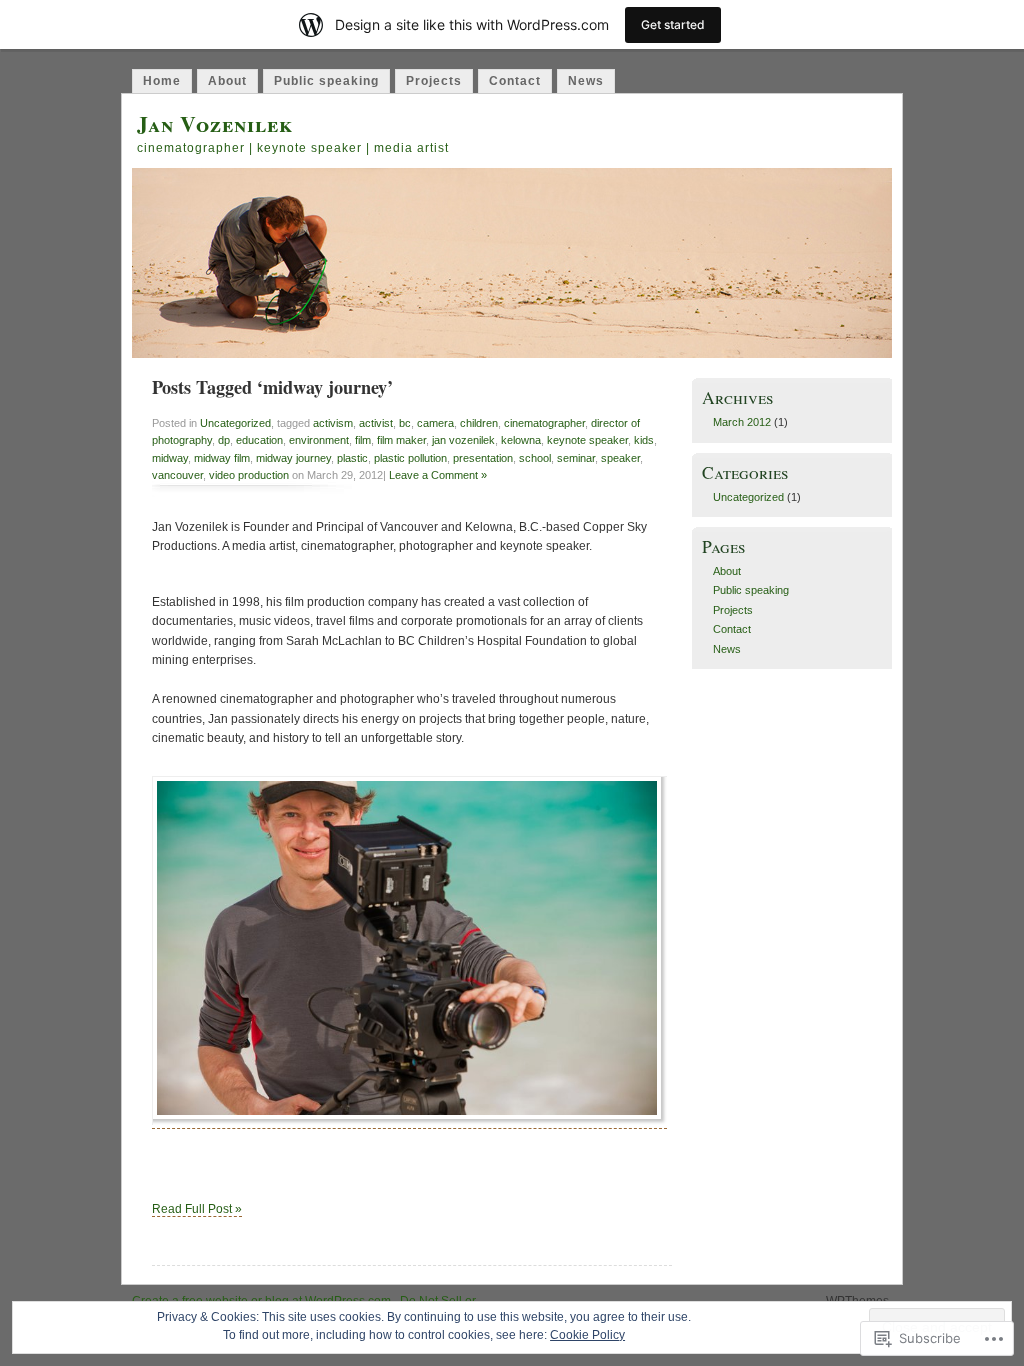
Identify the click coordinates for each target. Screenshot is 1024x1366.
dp (224, 440)
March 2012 (742, 422)
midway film (222, 458)
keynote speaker (587, 440)
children (479, 423)
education (259, 440)
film (363, 440)
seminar (576, 458)
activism (333, 423)
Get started (673, 24)
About (227, 81)
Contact (515, 81)
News (586, 81)
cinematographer (544, 423)
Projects (434, 81)
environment (319, 440)
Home (162, 81)
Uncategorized (235, 423)
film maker (401, 440)
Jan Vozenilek (215, 123)
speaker (620, 458)
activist (376, 423)
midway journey (293, 458)
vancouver (177, 475)
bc (405, 423)
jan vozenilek (463, 440)
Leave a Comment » (438, 475)
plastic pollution (410, 458)
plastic (352, 458)
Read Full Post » (197, 1209)
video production (249, 475)
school (535, 458)
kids (644, 440)
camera (435, 423)
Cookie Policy (587, 1335)
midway (170, 458)
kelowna (521, 440)
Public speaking (326, 81)
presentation (483, 458)
